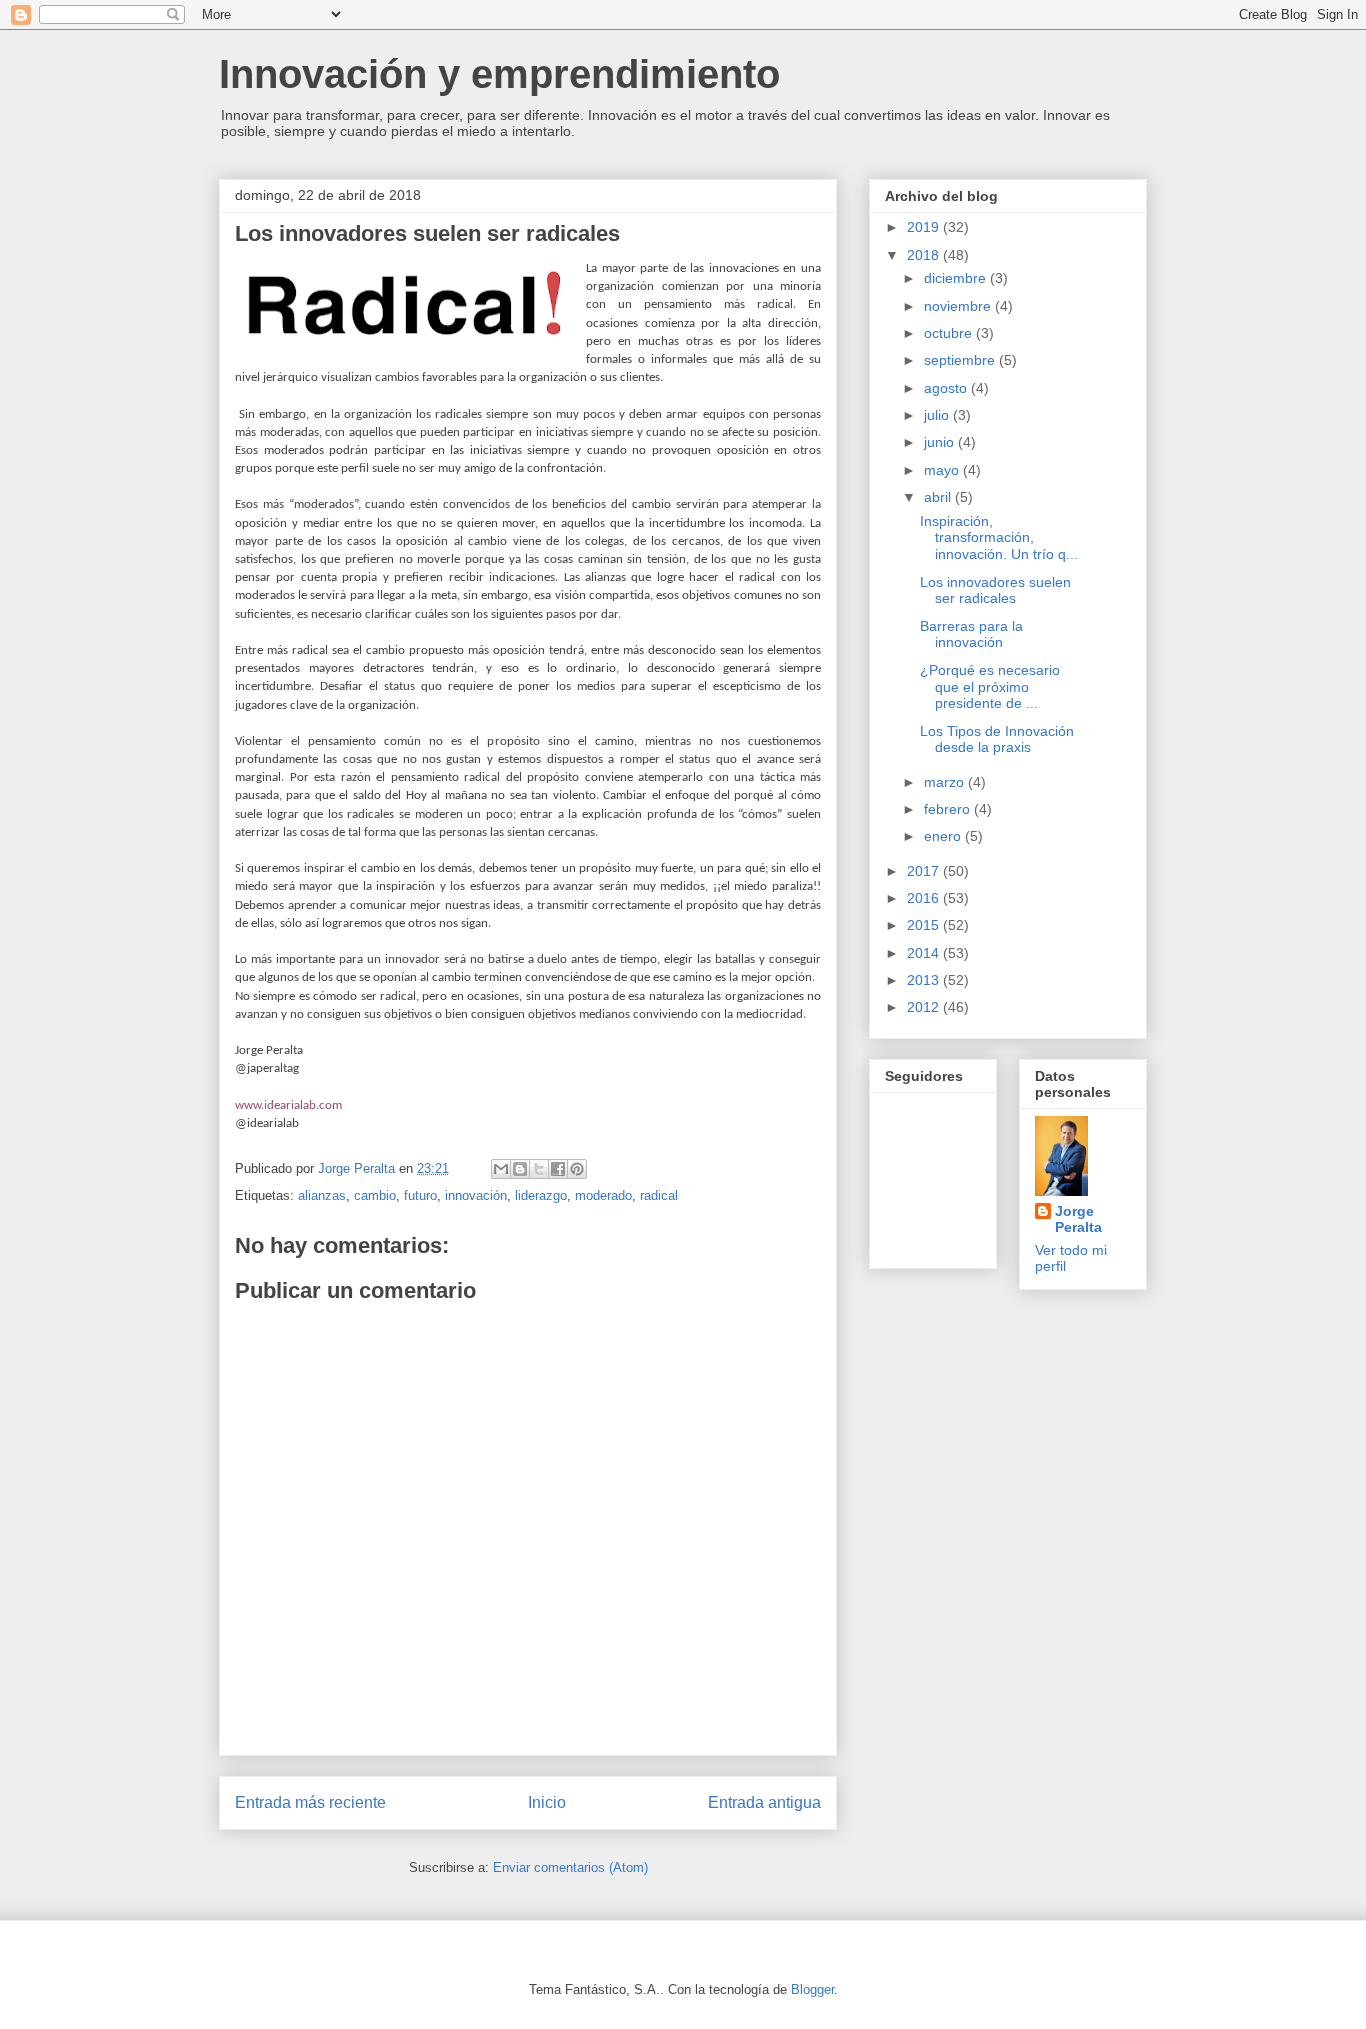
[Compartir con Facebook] (558, 1169)
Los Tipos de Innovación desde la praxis (997, 739)
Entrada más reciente (310, 1802)
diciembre (957, 278)
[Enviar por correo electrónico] (501, 1169)
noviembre (959, 306)
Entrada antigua (764, 1802)
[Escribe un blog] (520, 1169)
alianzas (322, 1195)
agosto (947, 388)
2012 (925, 1007)
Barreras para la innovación (971, 634)
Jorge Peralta (1078, 1219)
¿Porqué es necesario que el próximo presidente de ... (990, 687)
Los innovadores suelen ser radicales (995, 590)
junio (941, 442)
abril (939, 497)
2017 (925, 871)
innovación (476, 1195)
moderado (603, 1195)
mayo (943, 470)
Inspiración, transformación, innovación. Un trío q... (999, 538)
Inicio (547, 1802)
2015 (925, 925)
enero (944, 836)
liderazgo (541, 1195)
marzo (946, 782)
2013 (925, 980)
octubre (950, 333)
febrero (949, 809)
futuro (420, 1195)
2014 (925, 953)
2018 (925, 255)
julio (938, 415)
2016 (925, 898)
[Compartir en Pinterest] (577, 1169)
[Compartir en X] (539, 1169)
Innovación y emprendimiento (499, 74)
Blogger (812, 1989)
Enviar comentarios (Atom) (570, 1867)
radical (659, 1195)
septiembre (961, 360)
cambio (375, 1195)
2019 (925, 227)
